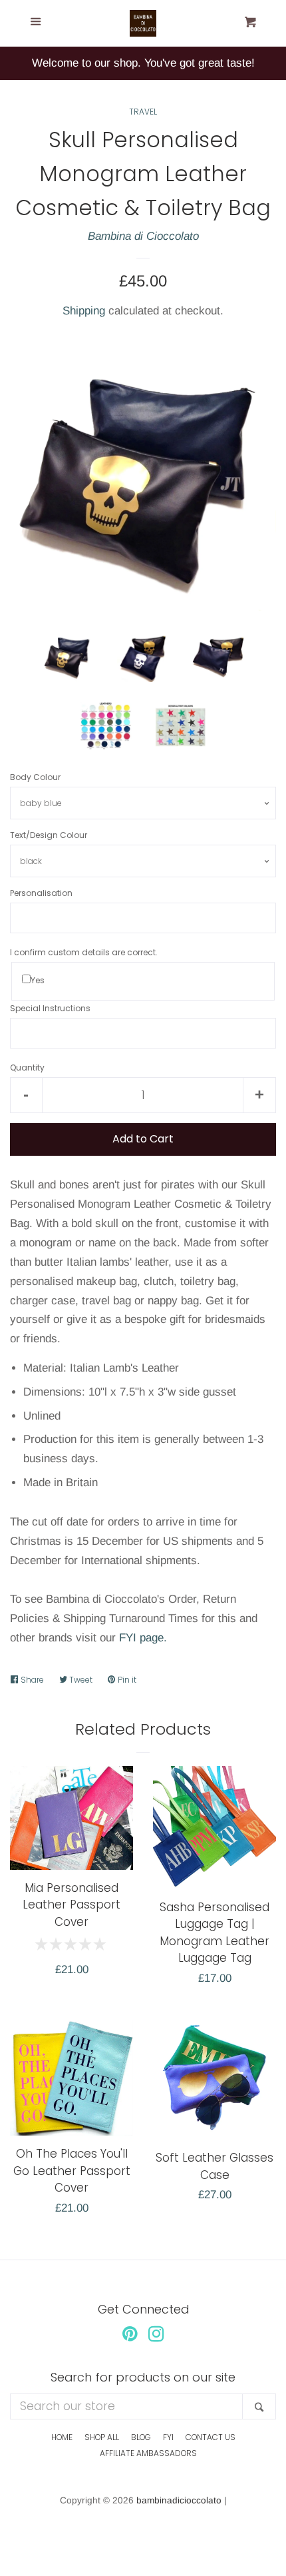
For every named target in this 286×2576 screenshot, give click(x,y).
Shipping (84, 311)
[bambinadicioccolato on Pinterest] (130, 2337)
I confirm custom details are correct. (84, 952)
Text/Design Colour (49, 835)
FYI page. (143, 1638)
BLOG (141, 2437)
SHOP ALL (102, 2437)
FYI (168, 2437)
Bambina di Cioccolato (143, 236)
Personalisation (41, 893)
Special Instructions (50, 1008)
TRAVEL (143, 112)
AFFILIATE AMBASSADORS (148, 2453)
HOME (62, 2437)
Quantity (27, 1068)
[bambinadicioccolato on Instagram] (156, 2337)
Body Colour (35, 777)
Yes (38, 980)
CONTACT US (211, 2437)
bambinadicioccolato (179, 2500)
